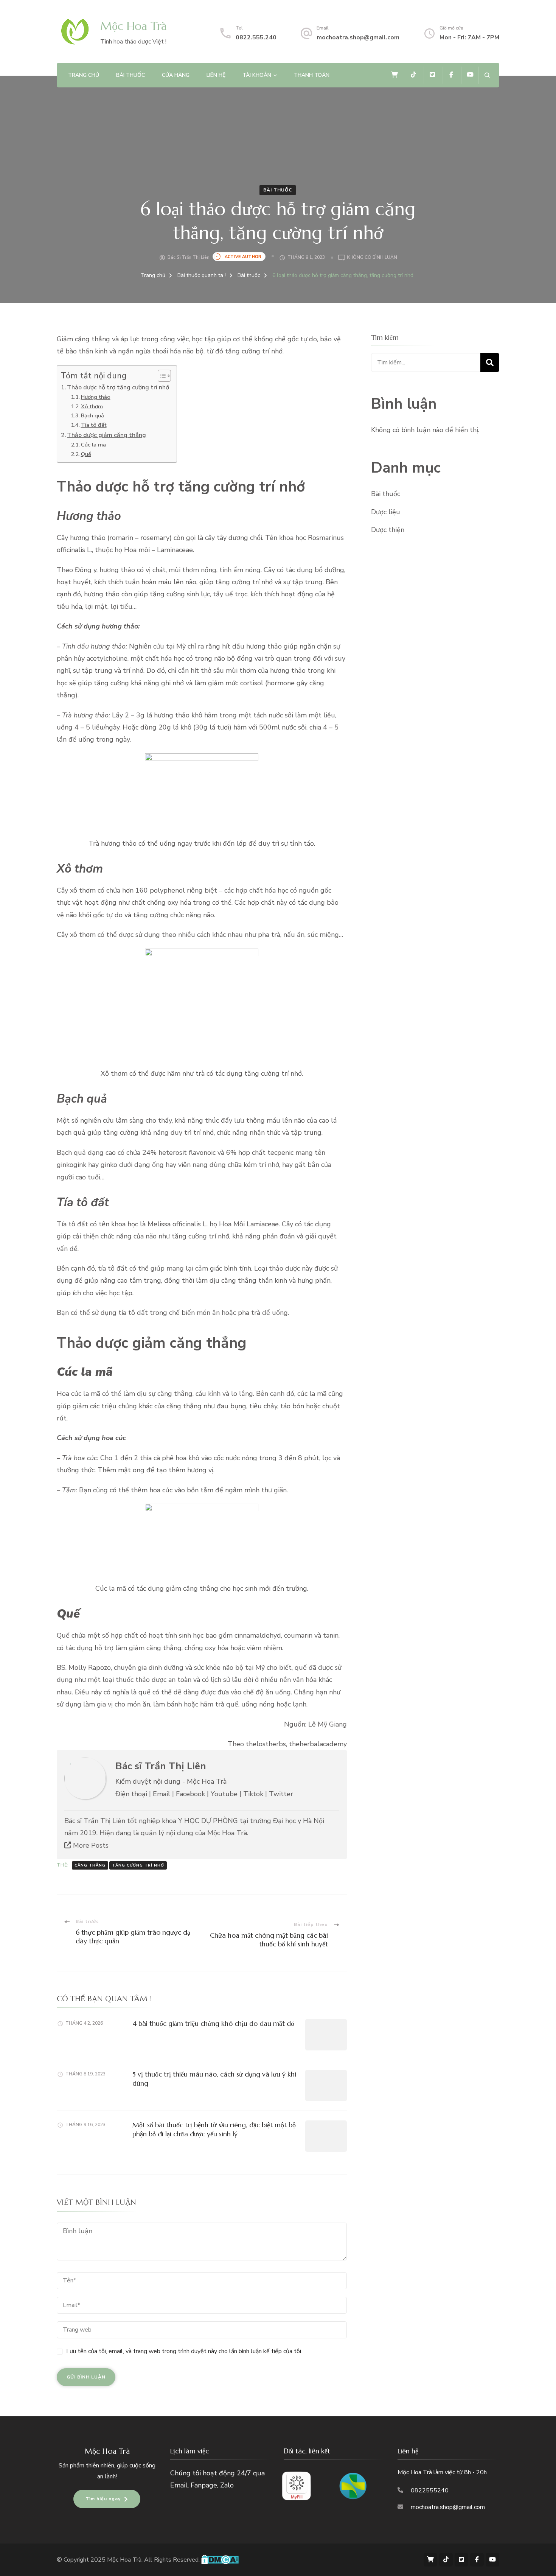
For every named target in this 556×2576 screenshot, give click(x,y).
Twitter (281, 1794)
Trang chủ (84, 75)
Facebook (190, 1794)
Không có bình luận (372, 258)
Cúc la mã (93, 445)
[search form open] (487, 75)
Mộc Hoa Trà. (126, 2560)
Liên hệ (216, 75)
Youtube (224, 1794)
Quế (86, 454)
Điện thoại (131, 1794)
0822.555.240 (256, 37)
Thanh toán (312, 75)
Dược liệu (386, 512)
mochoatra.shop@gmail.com (358, 37)
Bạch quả (92, 415)
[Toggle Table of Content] (161, 376)
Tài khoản (257, 75)
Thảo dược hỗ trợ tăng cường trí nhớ (118, 387)
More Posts (90, 1845)
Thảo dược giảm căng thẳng (106, 435)
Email (162, 1794)
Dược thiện (388, 530)
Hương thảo (96, 397)
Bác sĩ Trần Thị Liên (189, 257)
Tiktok (253, 1794)
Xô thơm (92, 406)
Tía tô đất (94, 425)
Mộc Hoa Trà (134, 26)
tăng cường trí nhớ (138, 1865)
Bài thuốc (130, 75)
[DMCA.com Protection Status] (220, 2560)
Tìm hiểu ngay (103, 2499)
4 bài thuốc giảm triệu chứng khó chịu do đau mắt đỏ (213, 2023)
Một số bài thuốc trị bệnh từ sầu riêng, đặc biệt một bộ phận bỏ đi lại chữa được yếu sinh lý (214, 2129)
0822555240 (430, 2490)
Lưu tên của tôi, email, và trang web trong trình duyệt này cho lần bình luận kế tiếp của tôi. (184, 2351)
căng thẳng (90, 1865)
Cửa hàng (176, 75)
